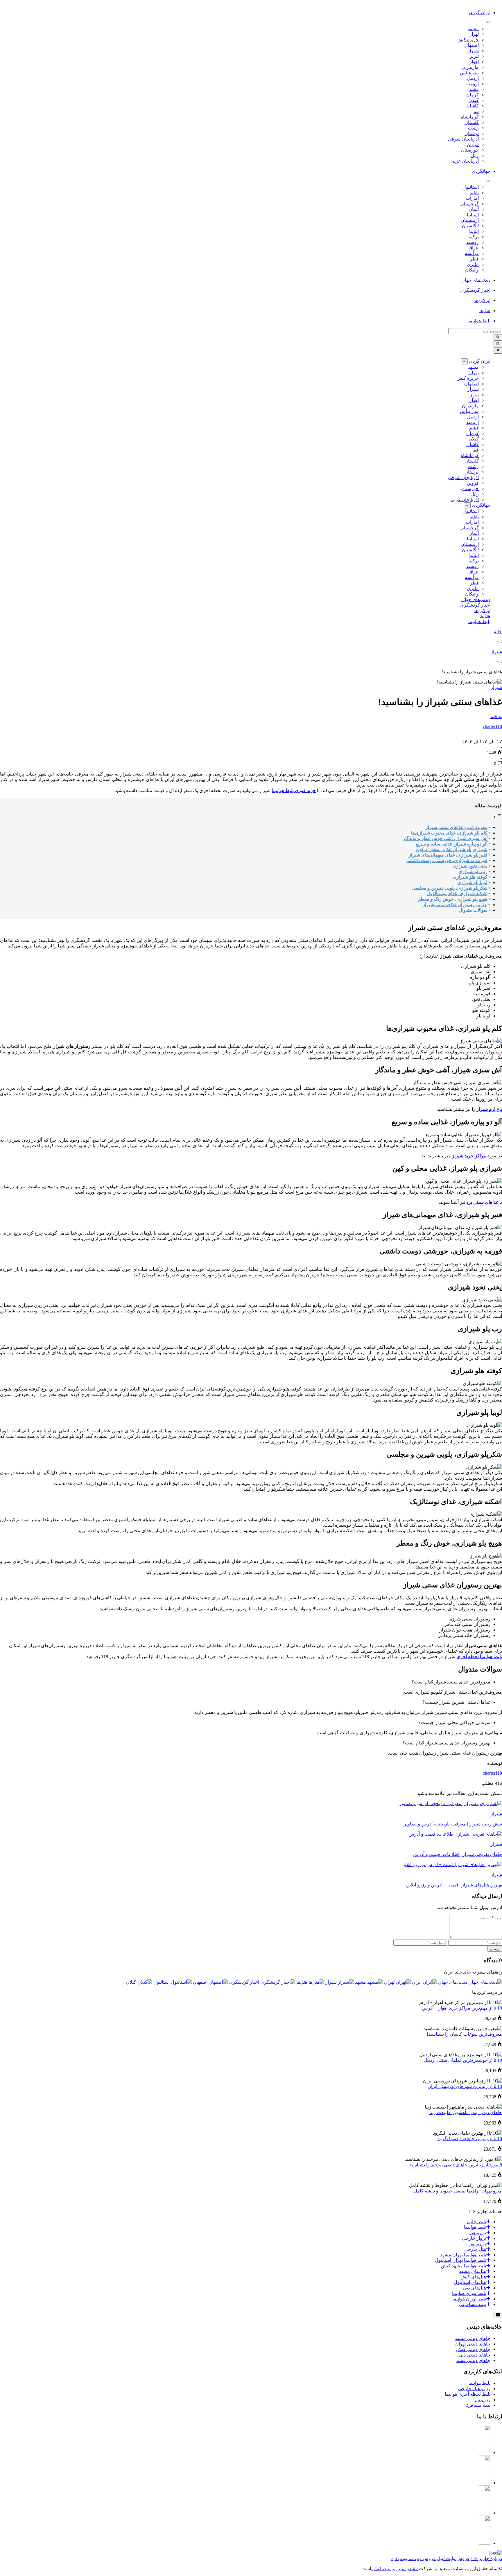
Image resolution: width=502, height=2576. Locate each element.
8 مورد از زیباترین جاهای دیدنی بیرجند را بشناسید (456, 2165)
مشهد (473, 29)
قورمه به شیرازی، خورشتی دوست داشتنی (447, 860)
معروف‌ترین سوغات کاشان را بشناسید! (464, 2034)
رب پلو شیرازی (473, 871)
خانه (498, 632)
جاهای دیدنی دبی (475, 2355)
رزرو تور (482, 2400)
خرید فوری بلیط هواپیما (294, 790)
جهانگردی (481, 505)
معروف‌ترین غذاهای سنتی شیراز (457, 827)
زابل (475, 155)
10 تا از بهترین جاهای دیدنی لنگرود (470, 2139)
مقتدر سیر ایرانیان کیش (394, 2569)
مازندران (470, 67)
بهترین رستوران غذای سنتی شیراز (455, 905)
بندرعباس (469, 73)
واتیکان (472, 270)
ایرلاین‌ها (482, 610)
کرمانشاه (470, 117)
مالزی (473, 264)
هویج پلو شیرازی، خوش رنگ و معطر (453, 899)
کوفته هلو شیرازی (470, 877)
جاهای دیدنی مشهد (473, 2338)
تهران (474, 34)
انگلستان (470, 226)
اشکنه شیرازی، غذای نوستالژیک (457, 894)
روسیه (473, 242)
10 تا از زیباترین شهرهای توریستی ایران (465, 2086)
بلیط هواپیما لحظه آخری (479, 1657)
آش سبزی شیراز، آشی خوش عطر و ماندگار (445, 838)
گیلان (474, 100)
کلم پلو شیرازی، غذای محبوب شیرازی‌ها (449, 833)
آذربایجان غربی (465, 161)
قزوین (473, 144)
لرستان (472, 133)
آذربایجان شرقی (463, 139)
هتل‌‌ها (485, 616)
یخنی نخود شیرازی (470, 866)
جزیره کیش (468, 40)
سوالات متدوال (473, 910)
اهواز (474, 62)
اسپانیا (473, 215)
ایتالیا (474, 231)
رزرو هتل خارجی (474, 2389)
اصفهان (471, 45)
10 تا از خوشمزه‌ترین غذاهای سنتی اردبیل (463, 2060)
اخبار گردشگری (475, 605)
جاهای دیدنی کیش (473, 2349)
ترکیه (474, 237)
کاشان (473, 106)
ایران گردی (480, 361)
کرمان (473, 95)
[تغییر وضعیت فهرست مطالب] (497, 817)
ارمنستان (470, 220)
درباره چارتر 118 (486, 2558)
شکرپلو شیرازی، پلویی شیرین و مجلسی (450, 888)
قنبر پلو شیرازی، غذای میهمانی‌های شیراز (448, 855)
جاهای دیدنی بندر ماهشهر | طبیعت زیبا (466, 2112)
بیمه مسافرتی (477, 2405)
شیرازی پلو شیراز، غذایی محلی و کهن (452, 849)
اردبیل (473, 78)
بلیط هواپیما (479, 621)
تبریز (474, 56)
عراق (474, 248)
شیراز (473, 51)
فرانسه (472, 253)
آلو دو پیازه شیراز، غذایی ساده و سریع (452, 844)
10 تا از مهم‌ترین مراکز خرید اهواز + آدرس (462, 2008)
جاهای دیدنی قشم (473, 2360)
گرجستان (470, 204)
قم (476, 111)
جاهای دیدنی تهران (473, 2344)
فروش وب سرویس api (414, 2558)
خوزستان (470, 150)
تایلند (474, 193)
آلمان (474, 209)
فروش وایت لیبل (453, 2558)
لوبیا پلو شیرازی (472, 883)
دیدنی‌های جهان (476, 599)
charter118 (492, 1773)
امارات (472, 198)
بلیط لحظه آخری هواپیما (468, 2394)
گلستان (472, 122)
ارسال (495, 1949)
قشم (474, 89)
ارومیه (473, 84)
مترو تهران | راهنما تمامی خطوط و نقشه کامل (458, 2191)
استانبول (471, 187)
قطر (474, 259)
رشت (473, 128)
